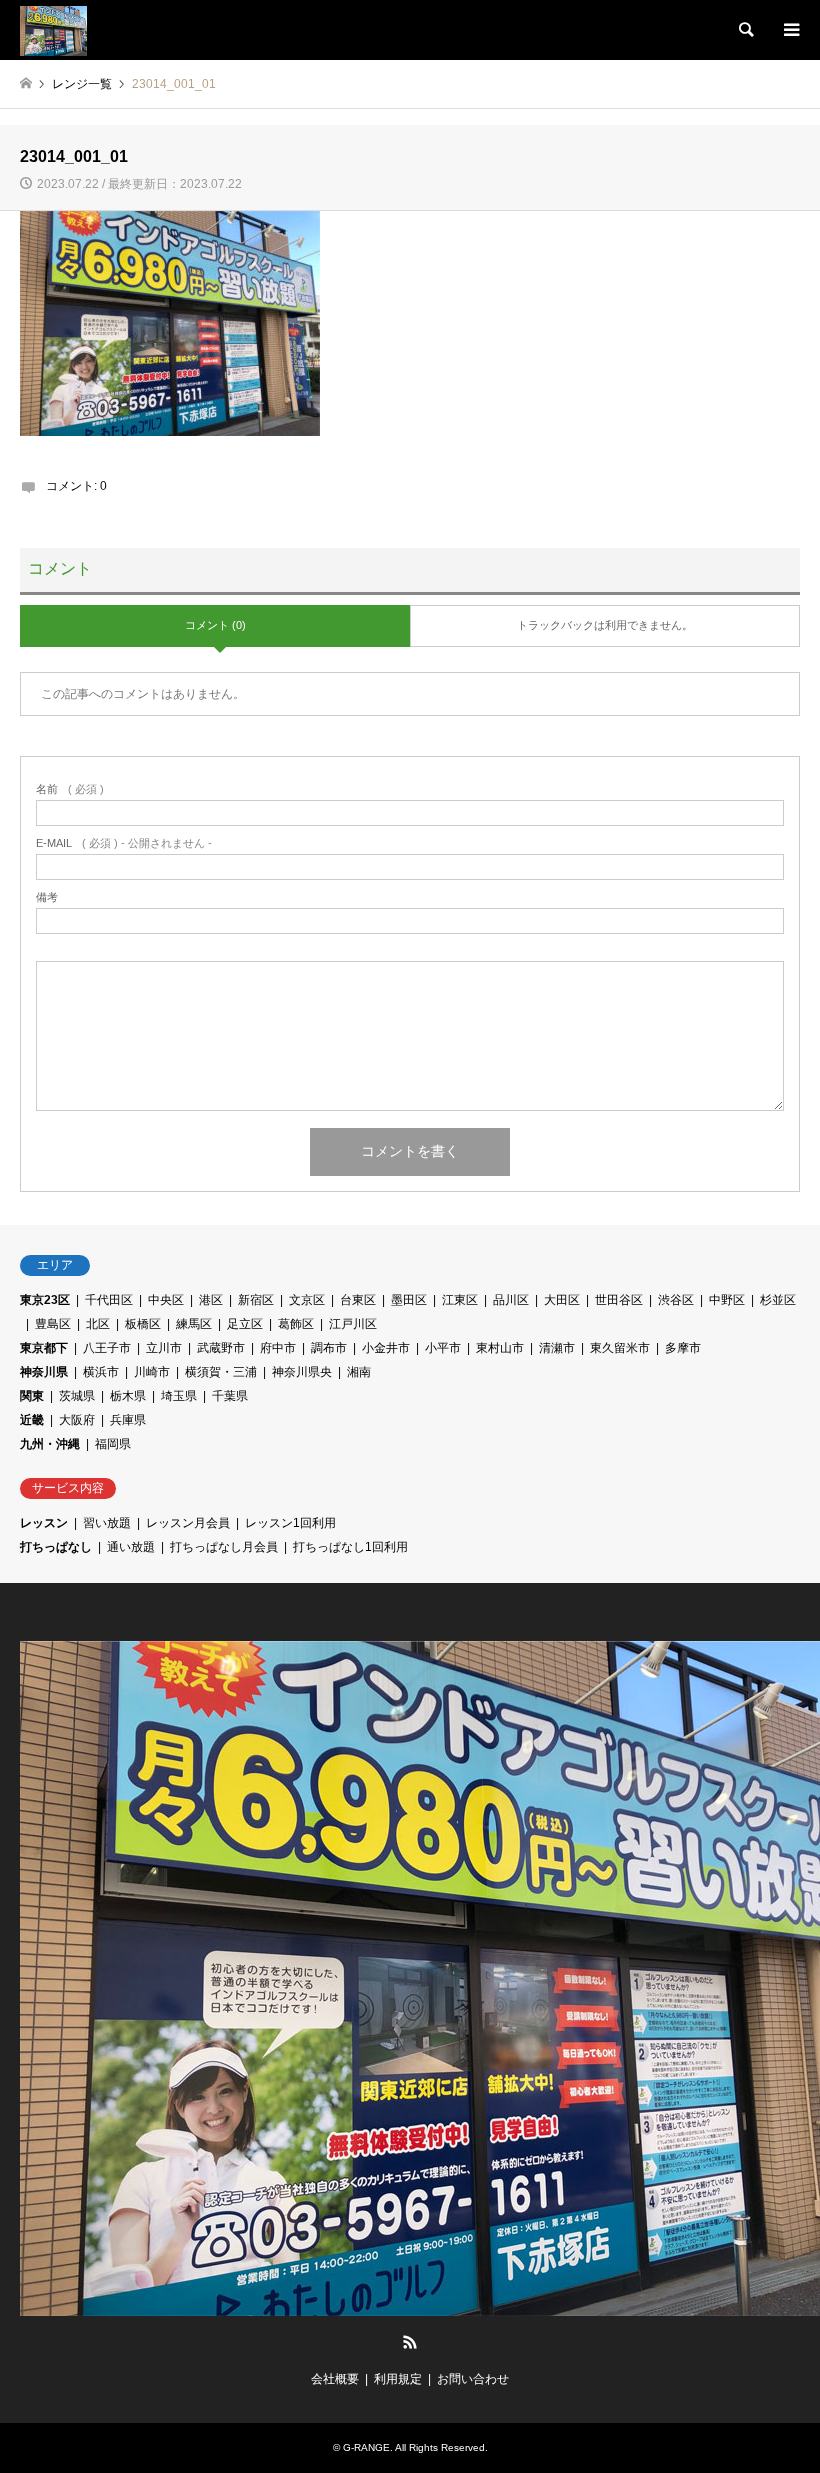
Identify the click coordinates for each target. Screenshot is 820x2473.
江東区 (460, 1300)
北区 (98, 1324)
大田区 (562, 1300)
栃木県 (128, 1396)
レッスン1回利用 (290, 1523)
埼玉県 (179, 1396)
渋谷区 (676, 1300)
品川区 (511, 1300)
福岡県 (113, 1444)
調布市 (329, 1348)
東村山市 (500, 1348)
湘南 (359, 1372)
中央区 (166, 1300)
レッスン (44, 1523)
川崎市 (152, 1372)
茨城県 (77, 1396)
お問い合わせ (473, 2379)
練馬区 (194, 1324)
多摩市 (683, 1348)
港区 (211, 1300)
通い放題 (131, 1547)
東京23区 (45, 1300)
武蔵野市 (221, 1348)
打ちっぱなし (56, 1547)
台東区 (358, 1300)
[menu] (790, 30)
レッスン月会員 (188, 1523)
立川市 (164, 1348)
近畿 (32, 1420)
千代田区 (109, 1300)
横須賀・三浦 (221, 1372)
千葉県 (230, 1396)
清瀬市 (557, 1348)
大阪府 (77, 1420)
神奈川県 (44, 1372)
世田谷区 (619, 1300)
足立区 (245, 1324)
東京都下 (44, 1348)
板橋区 (143, 1324)
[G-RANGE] (53, 30)
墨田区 (409, 1300)
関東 (32, 1396)
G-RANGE (366, 2447)
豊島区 (53, 1324)
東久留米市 (620, 1348)
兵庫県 (128, 1420)
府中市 (278, 1348)
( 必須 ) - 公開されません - (124, 843)
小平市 (443, 1348)
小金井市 (386, 1348)
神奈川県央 (302, 1372)
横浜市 (101, 1372)
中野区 (727, 1300)
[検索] (745, 30)
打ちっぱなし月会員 (224, 1547)
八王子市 (107, 1348)
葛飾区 (296, 1324)
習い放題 (107, 1523)
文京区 (307, 1300)
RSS (410, 2342)
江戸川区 (353, 1324)
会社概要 (335, 2379)
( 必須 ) (70, 789)
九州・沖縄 (50, 1444)
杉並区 (778, 1300)
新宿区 (256, 1300)
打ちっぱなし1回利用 (350, 1547)
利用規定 (398, 2379)
